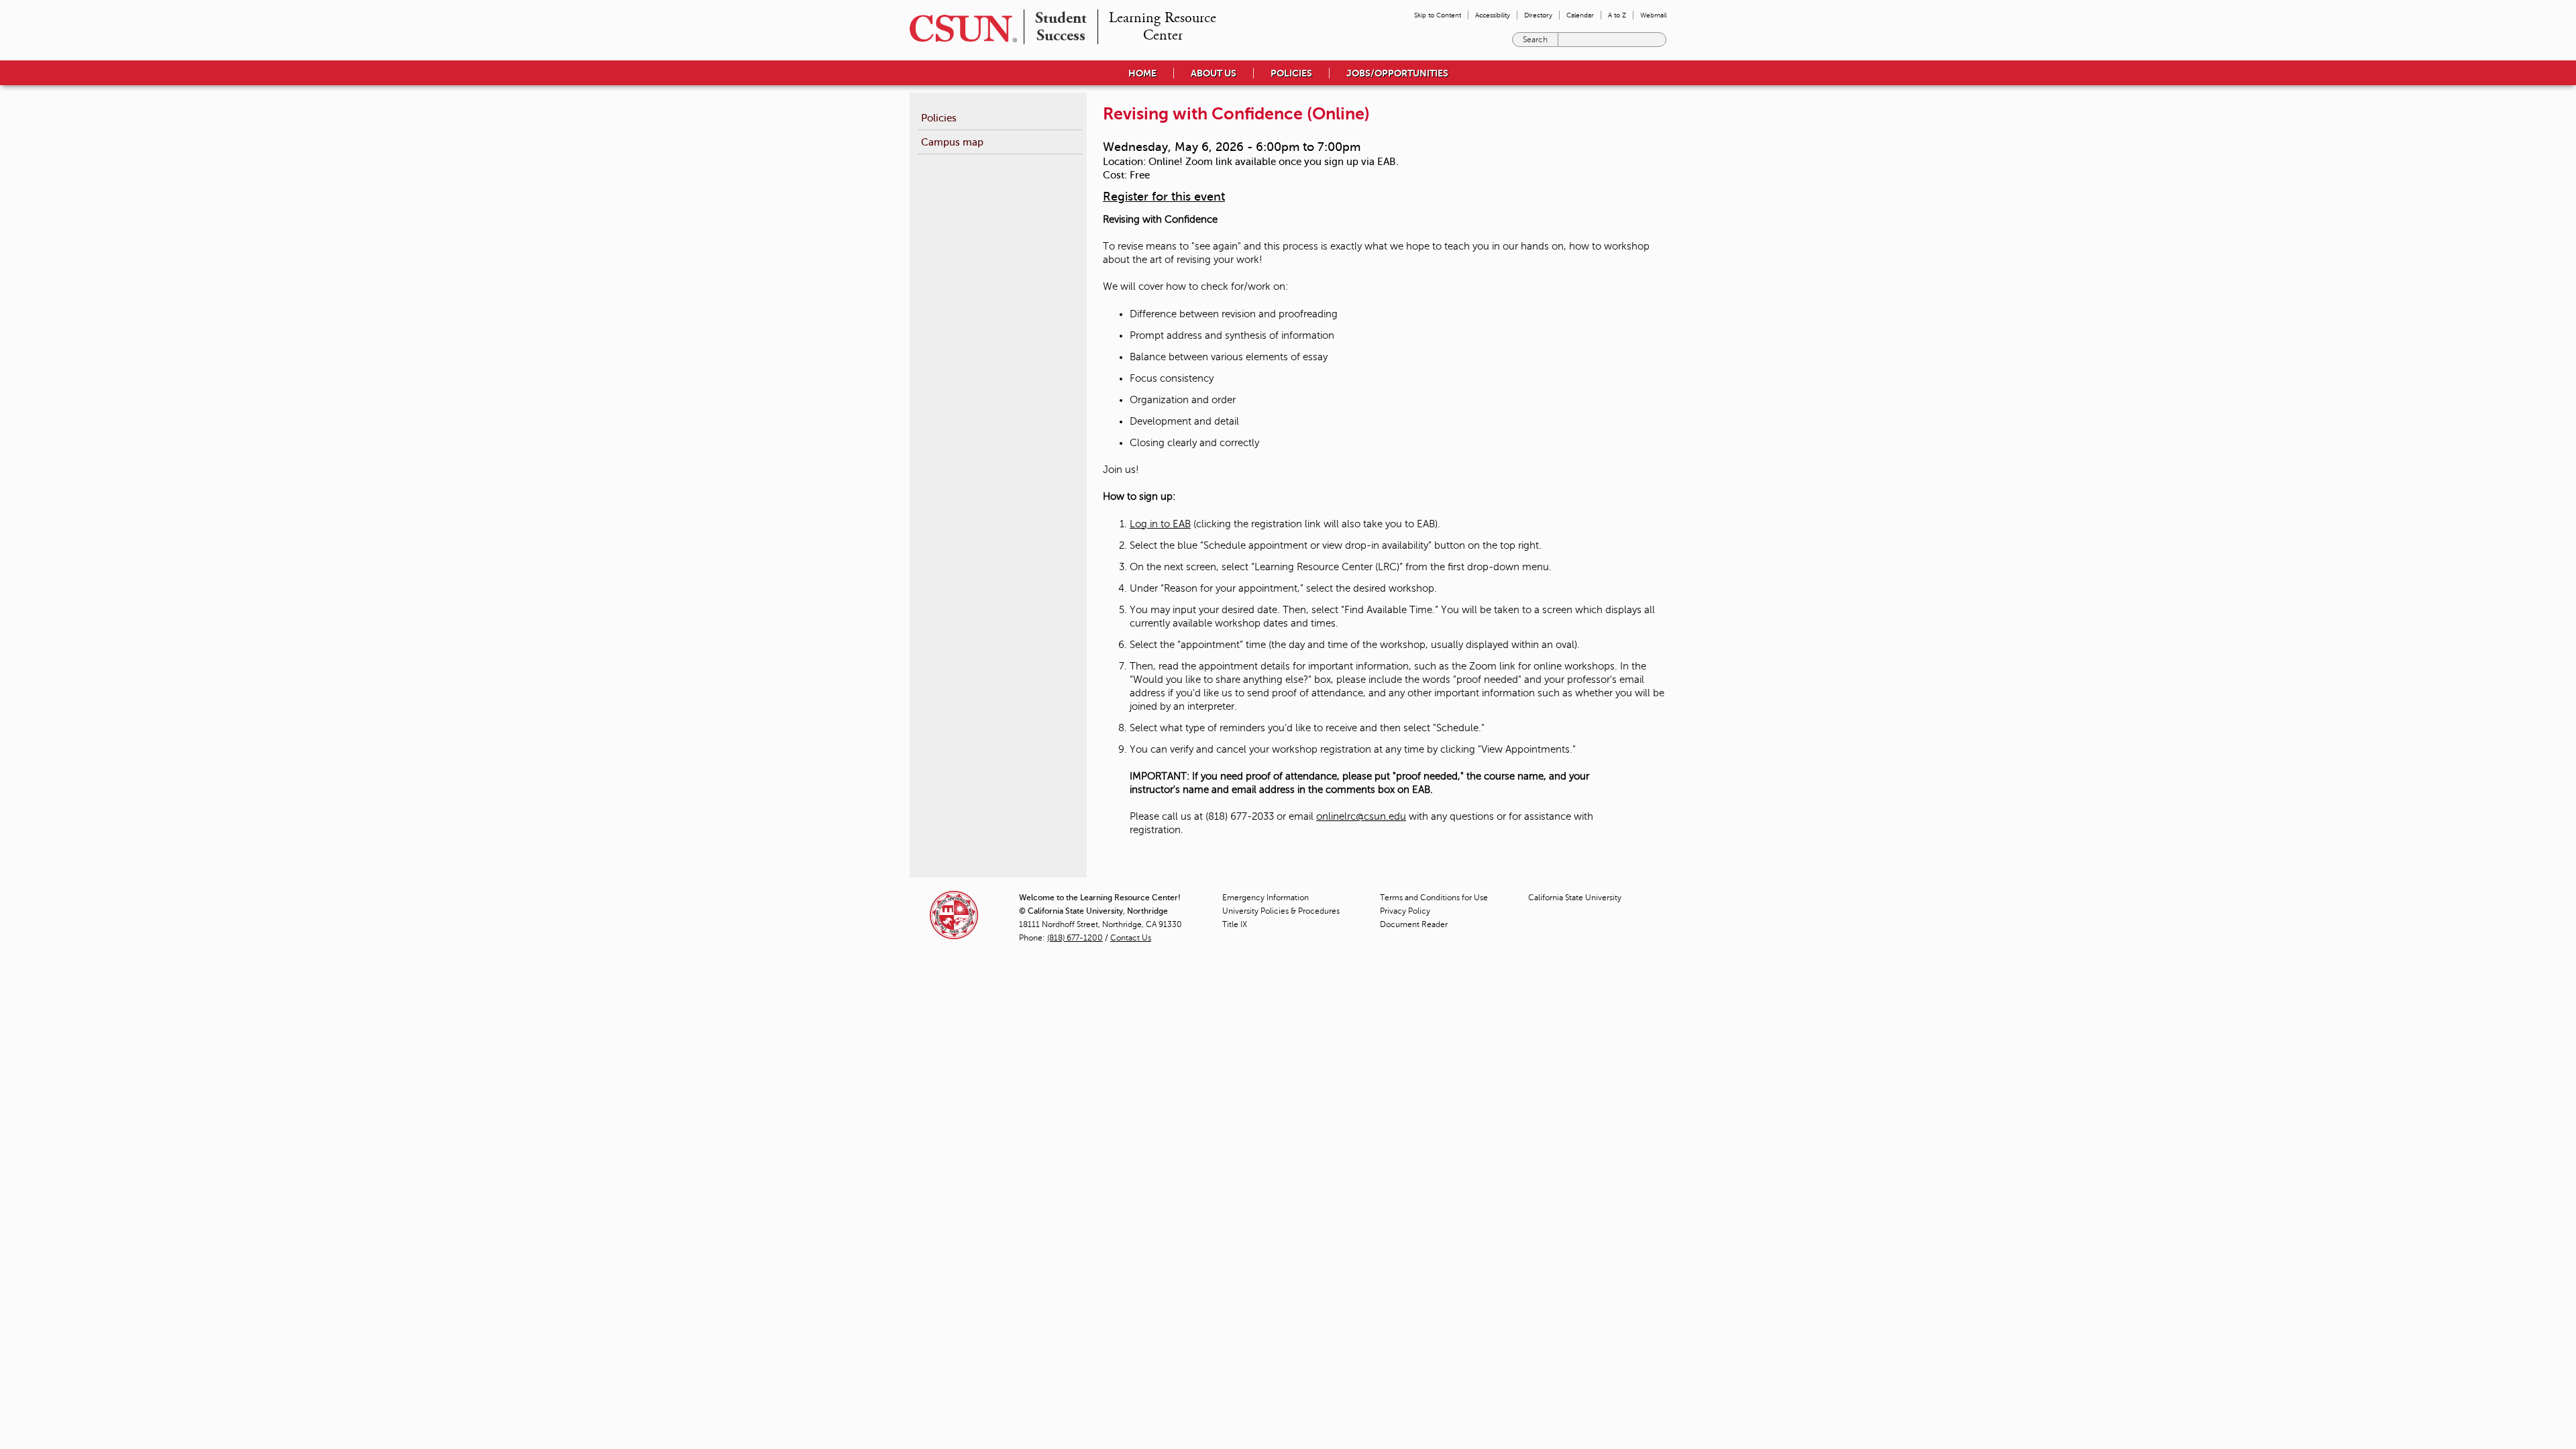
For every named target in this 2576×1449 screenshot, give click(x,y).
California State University (1575, 898)
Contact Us (1131, 938)
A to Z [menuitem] (1617, 15)
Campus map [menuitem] (952, 142)
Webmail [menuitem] (1653, 15)
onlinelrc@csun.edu (1361, 816)
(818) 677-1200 (1075, 938)
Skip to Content (1438, 15)
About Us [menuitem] (1214, 73)
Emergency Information (1266, 898)
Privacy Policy (1405, 911)
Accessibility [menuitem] (1493, 15)
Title (1235, 924)
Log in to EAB (1160, 524)
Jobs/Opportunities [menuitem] (1397, 73)
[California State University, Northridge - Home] (959, 29)
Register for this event (1164, 197)
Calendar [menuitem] (1580, 15)
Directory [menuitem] (1538, 15)
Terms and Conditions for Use (1434, 898)
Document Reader (1414, 924)
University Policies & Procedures (1281, 911)
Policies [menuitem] (1291, 73)
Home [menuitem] (1142, 73)
